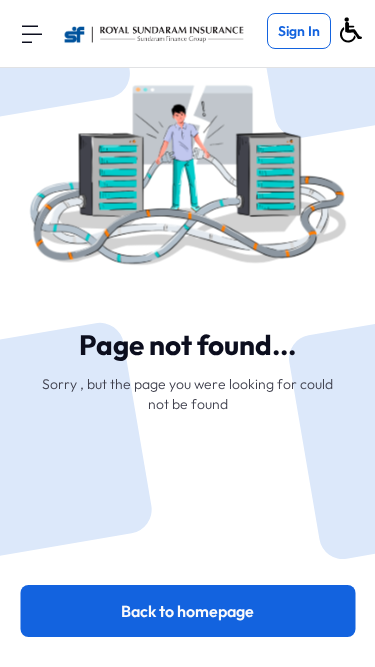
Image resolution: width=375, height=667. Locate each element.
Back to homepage (187, 611)
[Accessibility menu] (351, 30)
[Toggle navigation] (32, 33)
